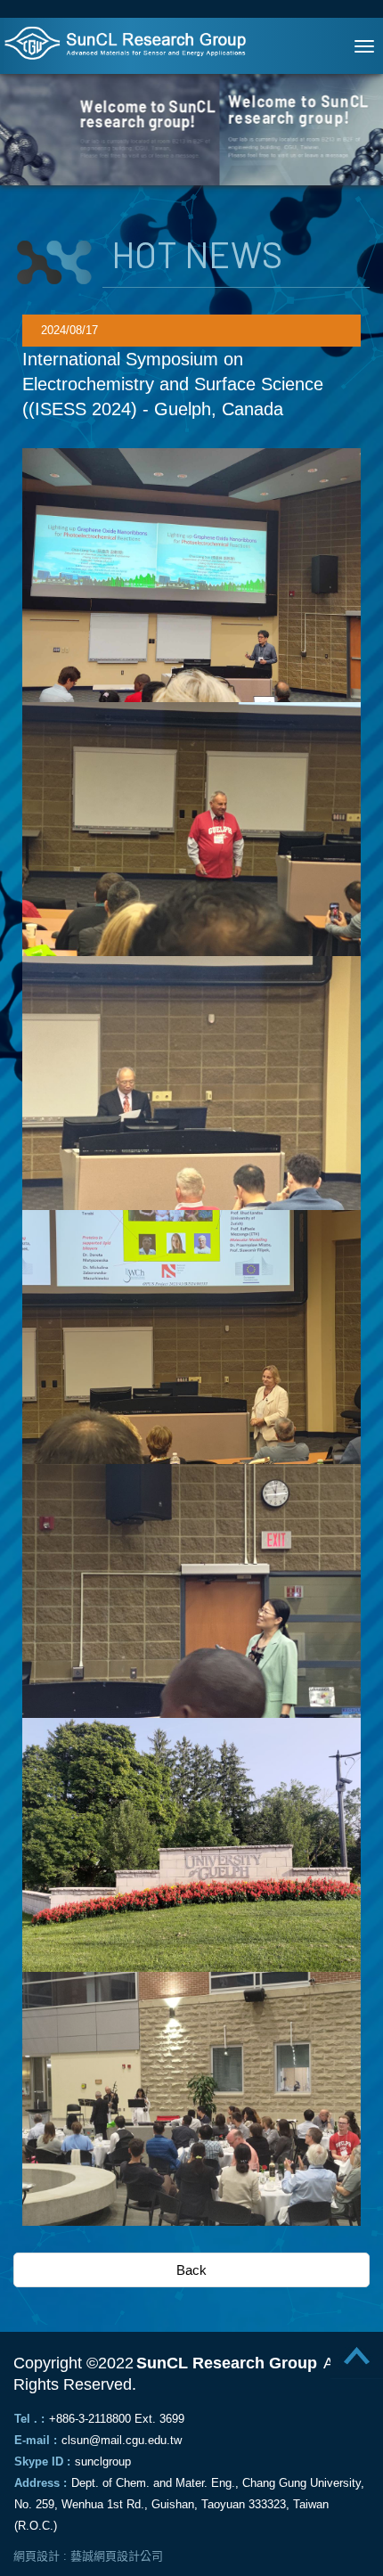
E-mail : (36, 2440)
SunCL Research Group (134, 43)
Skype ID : (42, 2462)
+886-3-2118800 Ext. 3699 (117, 2419)
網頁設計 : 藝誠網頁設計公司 (88, 2556)
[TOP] (347, 2362)
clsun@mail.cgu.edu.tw (122, 2440)
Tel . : (29, 2419)
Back (191, 2270)
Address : (41, 2483)
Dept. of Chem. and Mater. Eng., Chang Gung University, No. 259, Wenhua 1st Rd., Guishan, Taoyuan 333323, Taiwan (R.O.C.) (189, 2504)
